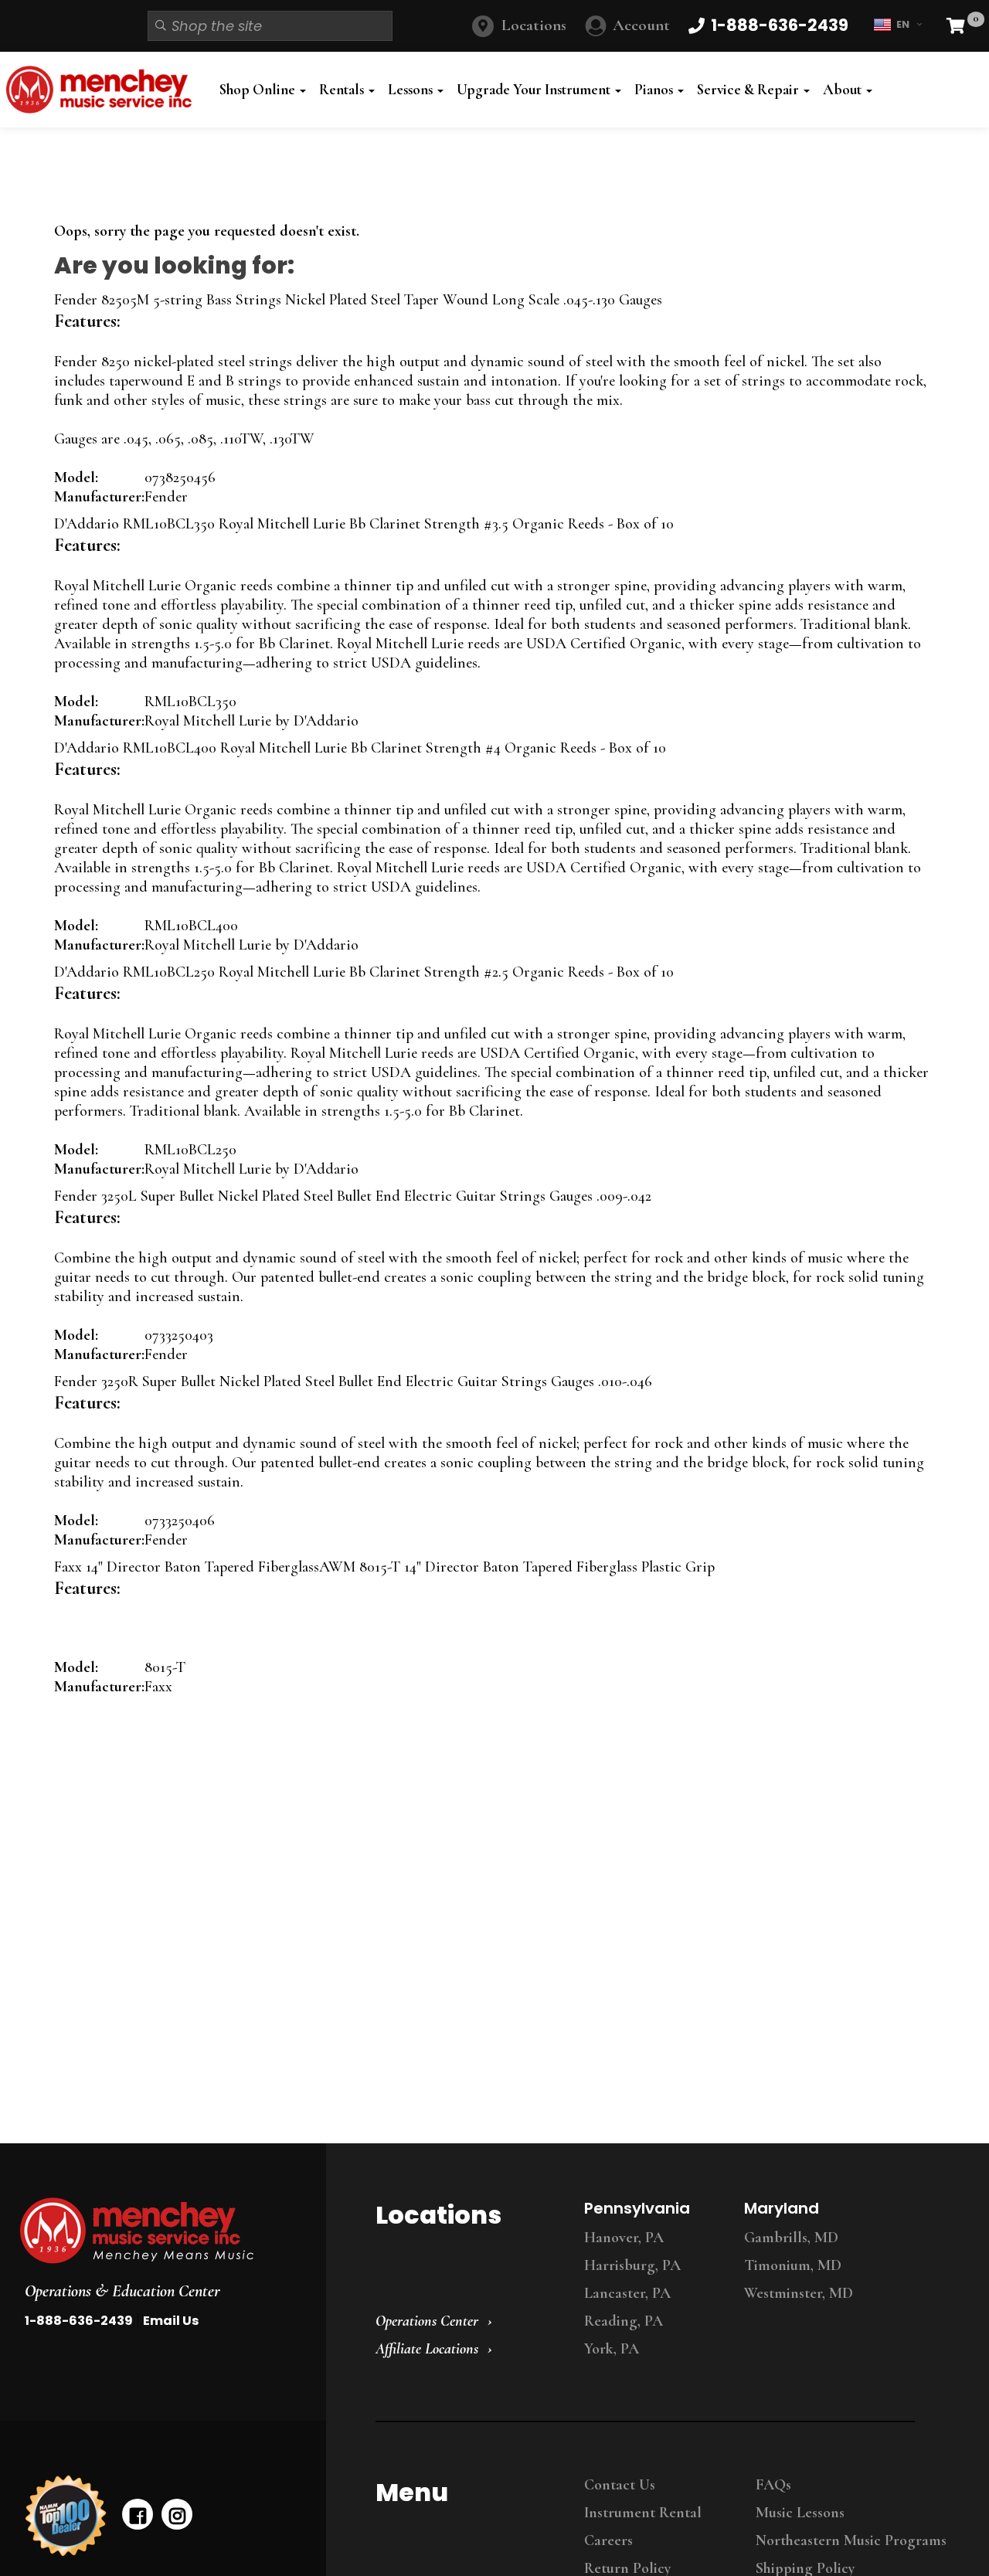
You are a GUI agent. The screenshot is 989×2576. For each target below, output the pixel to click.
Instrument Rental (643, 2513)
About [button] (844, 90)
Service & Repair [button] (749, 90)
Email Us (171, 2321)
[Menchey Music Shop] (103, 90)
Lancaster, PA (627, 2293)
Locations (534, 25)
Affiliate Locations (427, 2349)
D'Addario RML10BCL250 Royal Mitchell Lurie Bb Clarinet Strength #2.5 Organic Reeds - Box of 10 (364, 972)
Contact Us (620, 2485)
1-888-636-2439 (79, 2321)
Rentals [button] (343, 90)
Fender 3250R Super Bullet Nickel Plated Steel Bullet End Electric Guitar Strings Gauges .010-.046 (353, 1381)
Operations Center (427, 2321)
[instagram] (177, 2514)
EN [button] (903, 24)
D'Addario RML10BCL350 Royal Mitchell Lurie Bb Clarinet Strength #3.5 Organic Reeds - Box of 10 (364, 524)
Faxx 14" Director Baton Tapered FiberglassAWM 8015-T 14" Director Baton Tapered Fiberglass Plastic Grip (384, 1567)
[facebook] (138, 2514)
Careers (608, 2540)
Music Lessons (800, 2513)
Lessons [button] (412, 90)
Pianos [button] (655, 90)
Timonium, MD (793, 2265)
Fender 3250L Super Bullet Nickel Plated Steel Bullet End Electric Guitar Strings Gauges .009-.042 (353, 1196)
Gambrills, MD (791, 2238)
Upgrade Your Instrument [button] (535, 90)
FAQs (773, 2485)
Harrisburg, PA (632, 2265)
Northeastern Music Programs (851, 2540)
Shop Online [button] (259, 90)
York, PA (612, 2349)
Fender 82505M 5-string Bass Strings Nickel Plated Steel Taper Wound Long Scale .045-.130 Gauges (358, 300)
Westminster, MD (799, 2293)
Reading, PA (624, 2321)
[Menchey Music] (158, 2231)
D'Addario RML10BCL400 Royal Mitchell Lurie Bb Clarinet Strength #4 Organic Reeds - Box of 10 (360, 748)
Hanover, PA (624, 2238)
